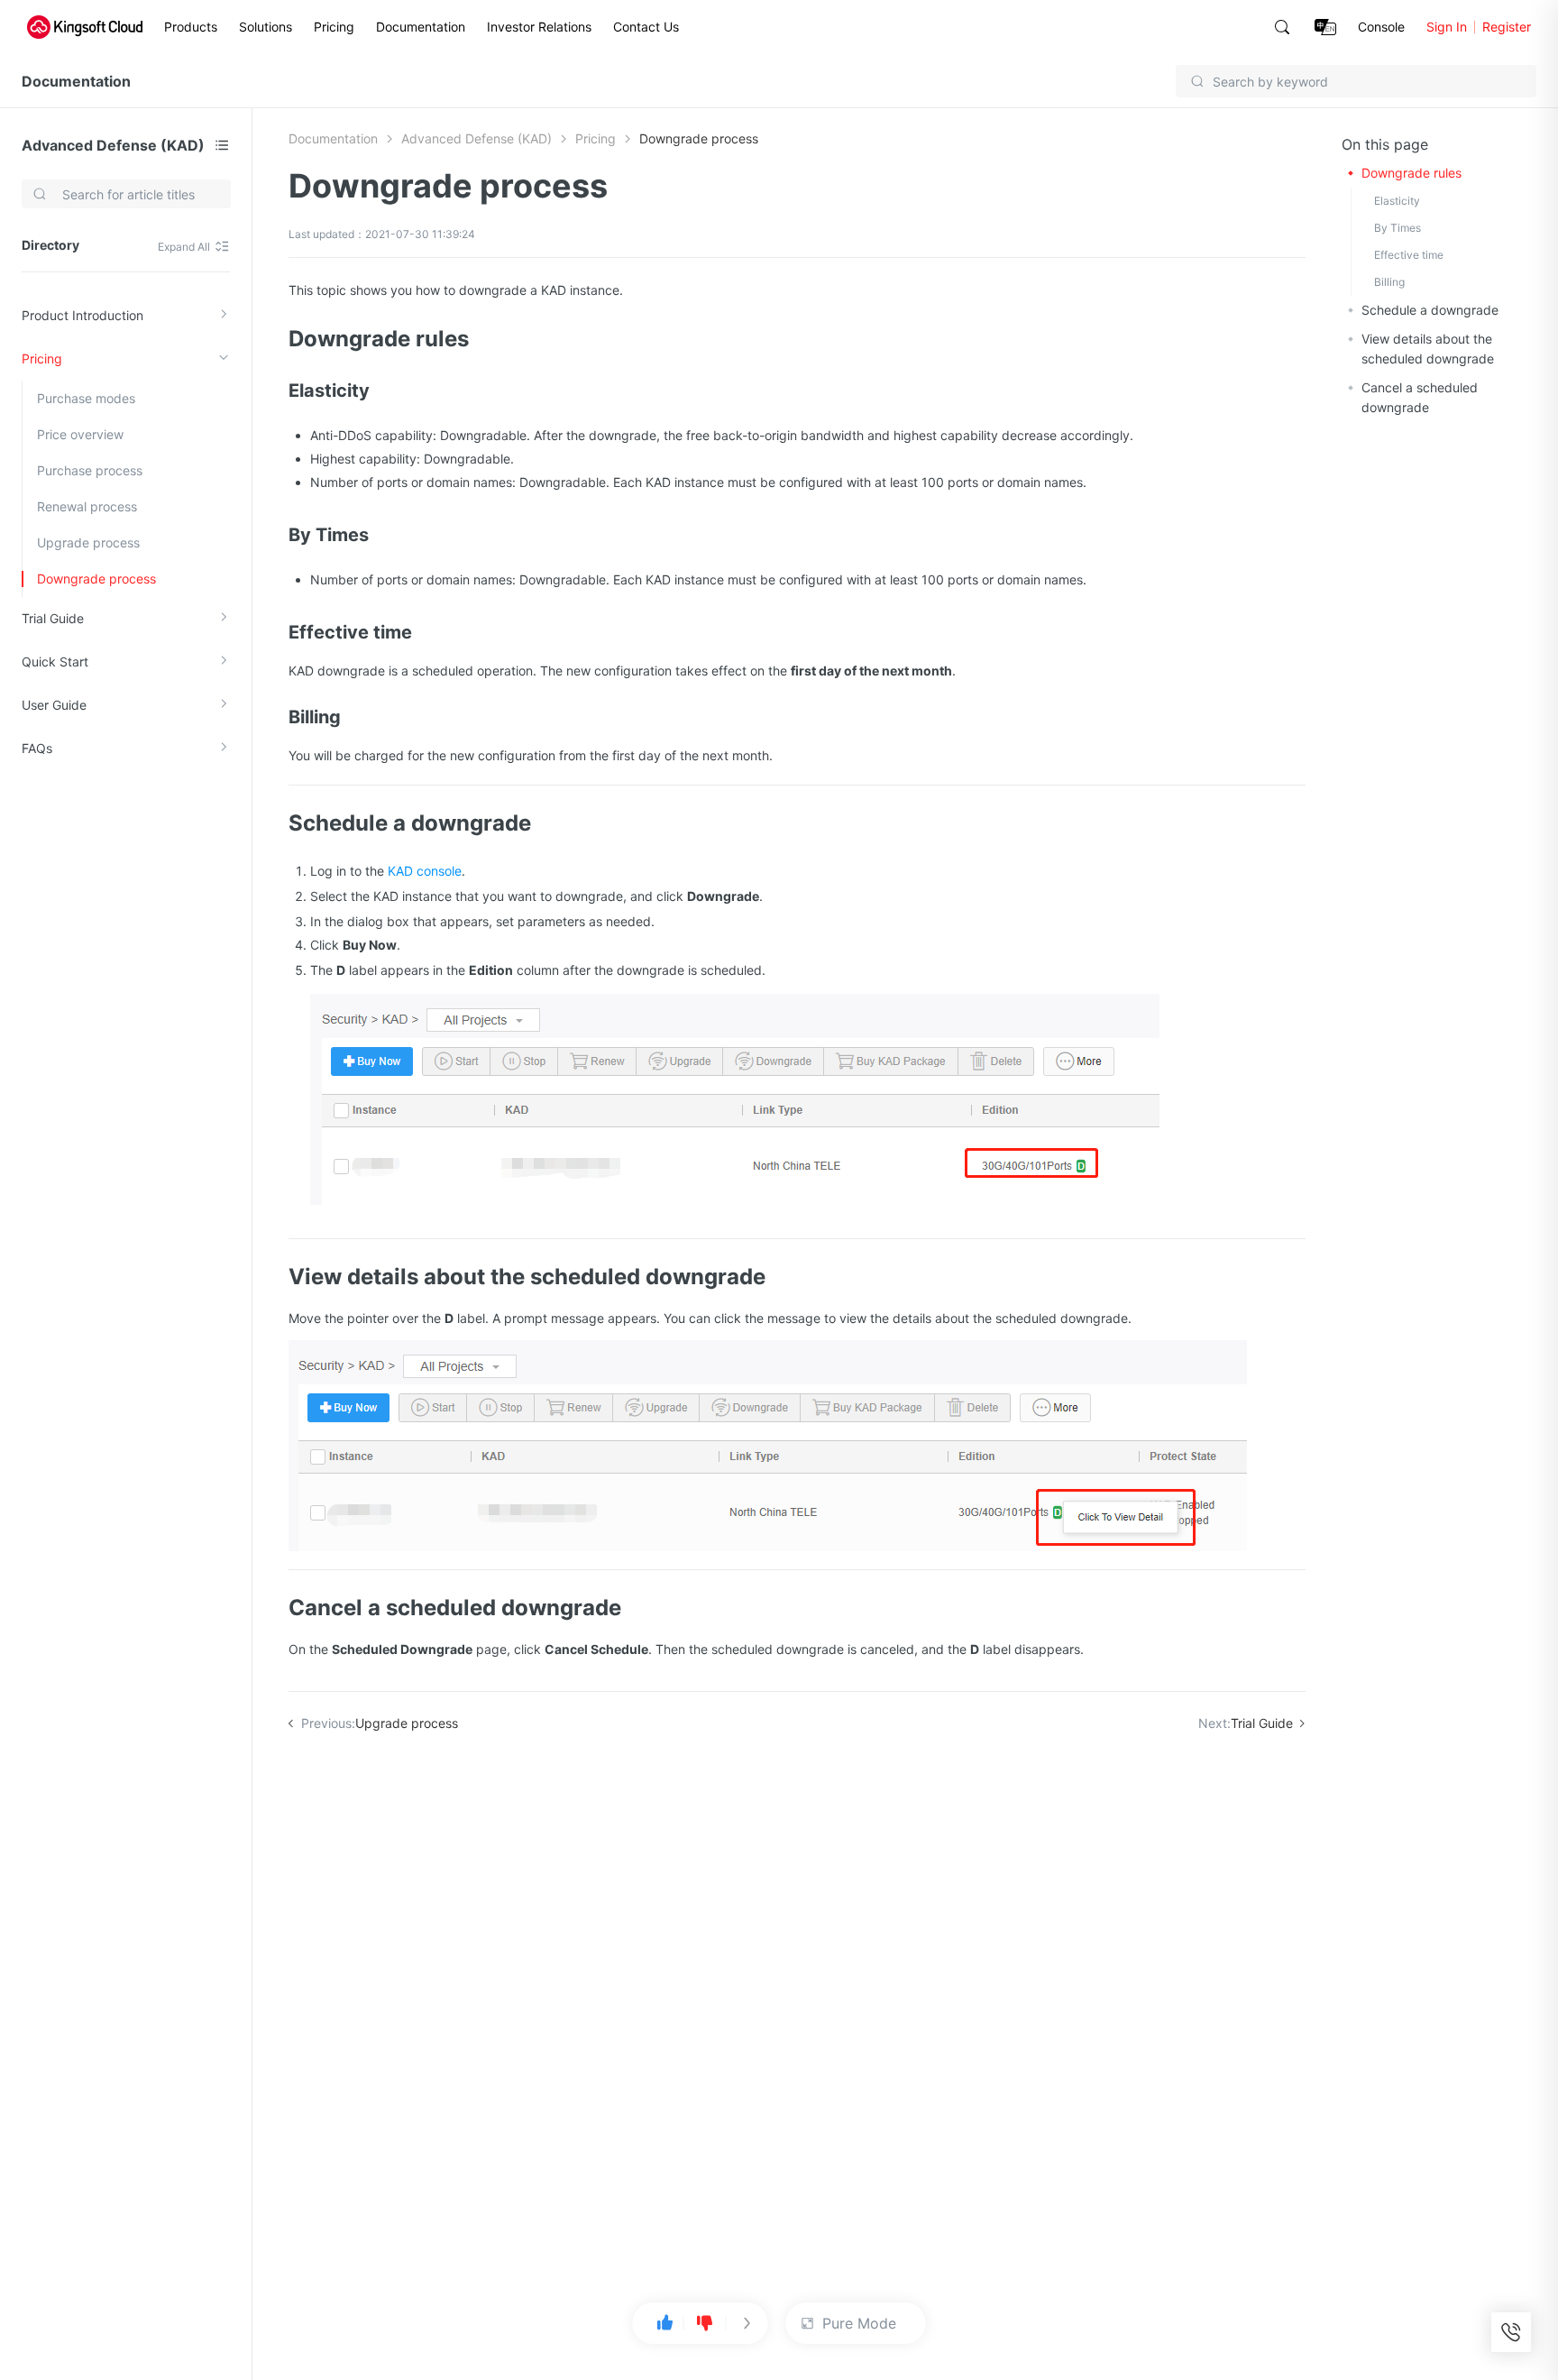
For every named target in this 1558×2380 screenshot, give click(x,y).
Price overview (80, 434)
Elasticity (1397, 201)
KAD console (425, 871)
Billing (1389, 282)
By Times (1398, 228)
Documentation (421, 27)
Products (191, 27)
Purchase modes (86, 398)
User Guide (54, 705)
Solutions (266, 27)
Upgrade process (88, 542)
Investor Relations (539, 27)
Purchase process (90, 470)
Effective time (1409, 255)
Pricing (334, 27)
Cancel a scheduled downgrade (1420, 397)
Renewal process (87, 506)
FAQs (37, 748)
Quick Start (55, 662)
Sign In (1447, 27)
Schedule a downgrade (1430, 310)
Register (1507, 27)
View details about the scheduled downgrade (1428, 349)
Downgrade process (96, 579)
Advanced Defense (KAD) (113, 145)
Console (1381, 27)
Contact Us (646, 27)
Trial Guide (53, 618)
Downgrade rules (1411, 173)
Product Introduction (82, 315)
